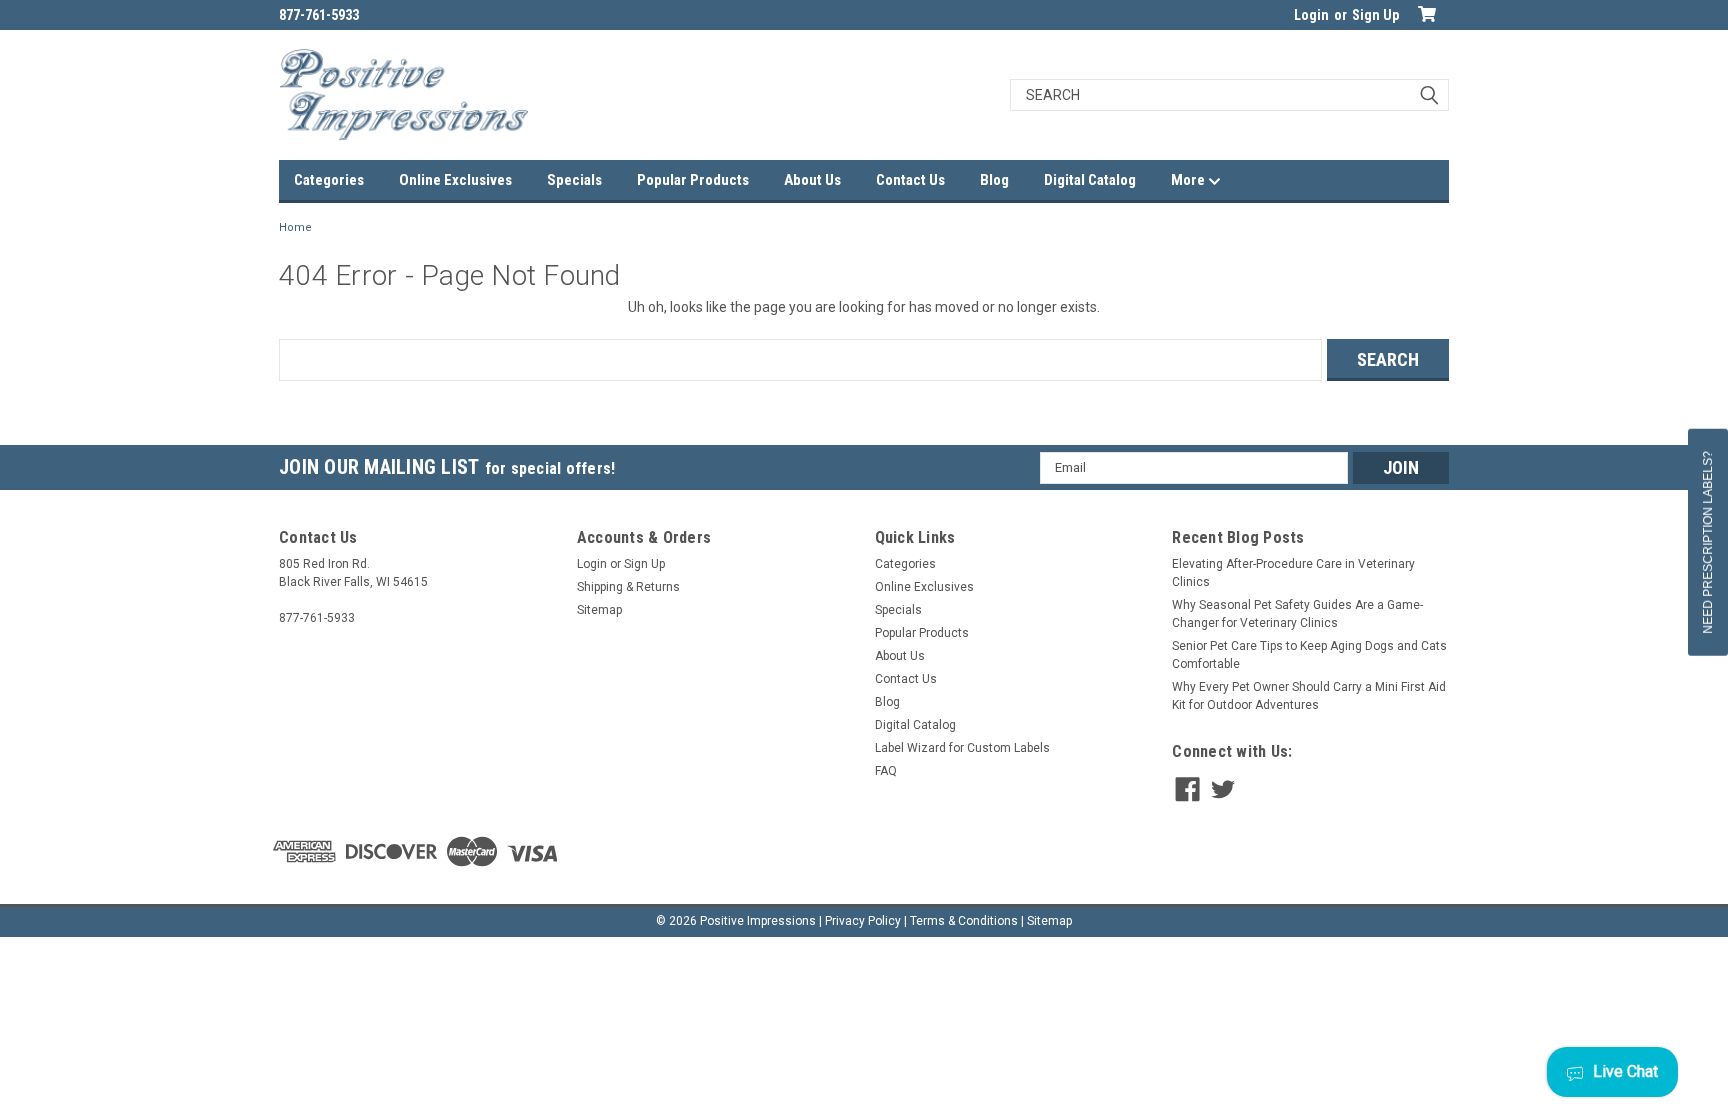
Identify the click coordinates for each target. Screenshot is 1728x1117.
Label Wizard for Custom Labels (962, 748)
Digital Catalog (1090, 180)
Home (295, 227)
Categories (329, 180)
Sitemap (599, 610)
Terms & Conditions (964, 921)
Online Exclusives (455, 180)
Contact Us (910, 180)
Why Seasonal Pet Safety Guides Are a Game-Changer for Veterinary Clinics (1297, 614)
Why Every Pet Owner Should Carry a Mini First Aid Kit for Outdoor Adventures (1309, 696)
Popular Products (693, 180)
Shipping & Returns (628, 587)
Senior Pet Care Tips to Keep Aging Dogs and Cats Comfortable (1309, 655)
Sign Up (1375, 15)
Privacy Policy (863, 921)
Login (1311, 15)
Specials (574, 180)
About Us (812, 180)
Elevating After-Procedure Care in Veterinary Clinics (1293, 573)
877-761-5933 (319, 15)
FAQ (886, 771)
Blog (994, 180)
